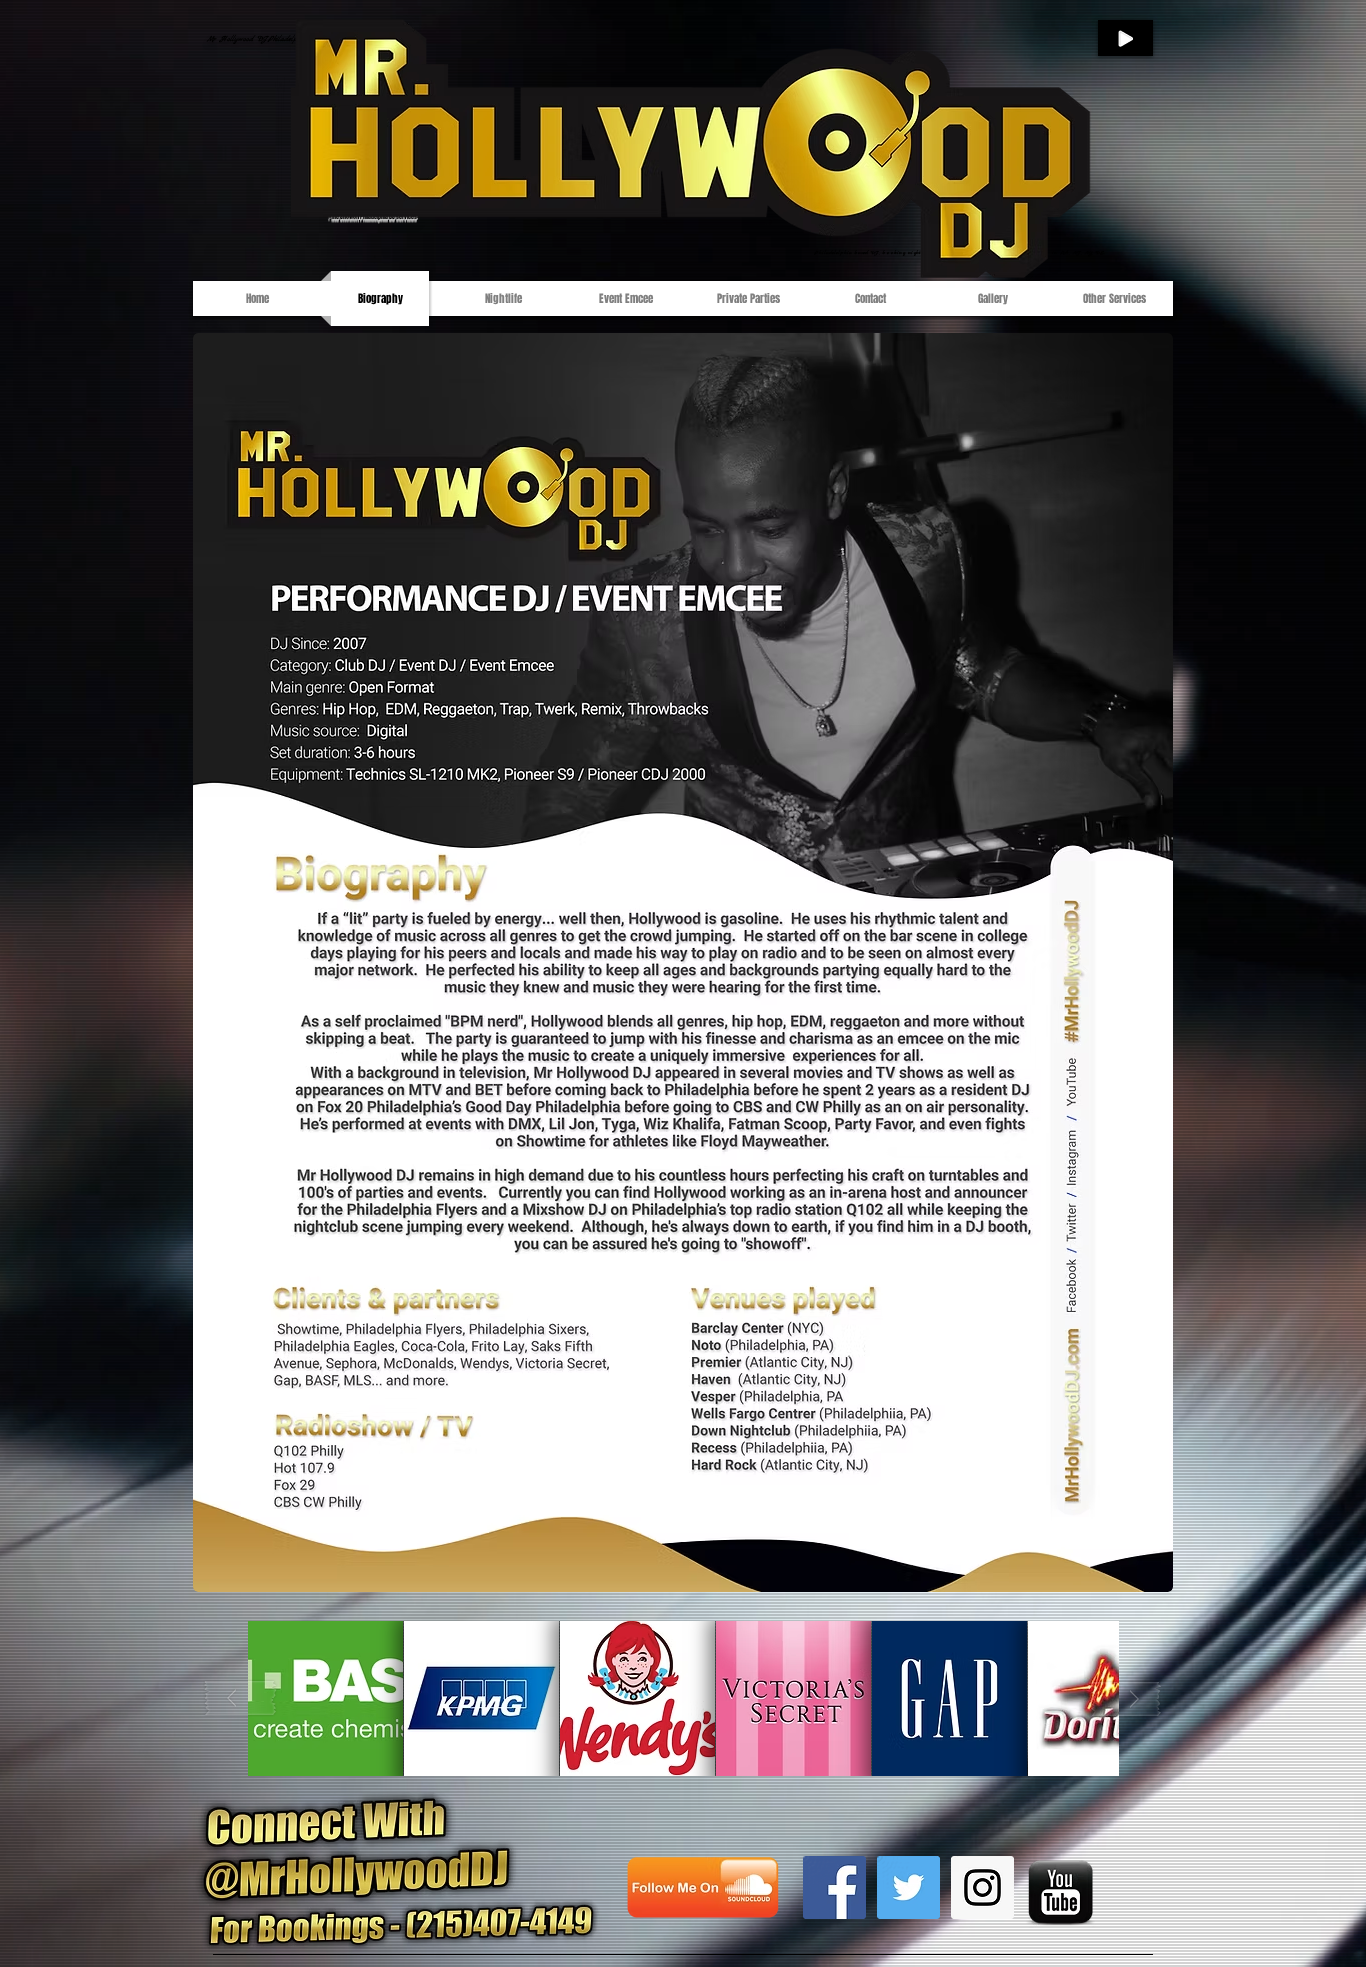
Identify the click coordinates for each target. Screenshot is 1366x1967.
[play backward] (241, 1698)
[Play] (1125, 38)
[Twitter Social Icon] (908, 1887)
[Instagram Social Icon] (982, 1887)
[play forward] (1126, 1698)
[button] (325, 1698)
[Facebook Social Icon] (834, 1887)
